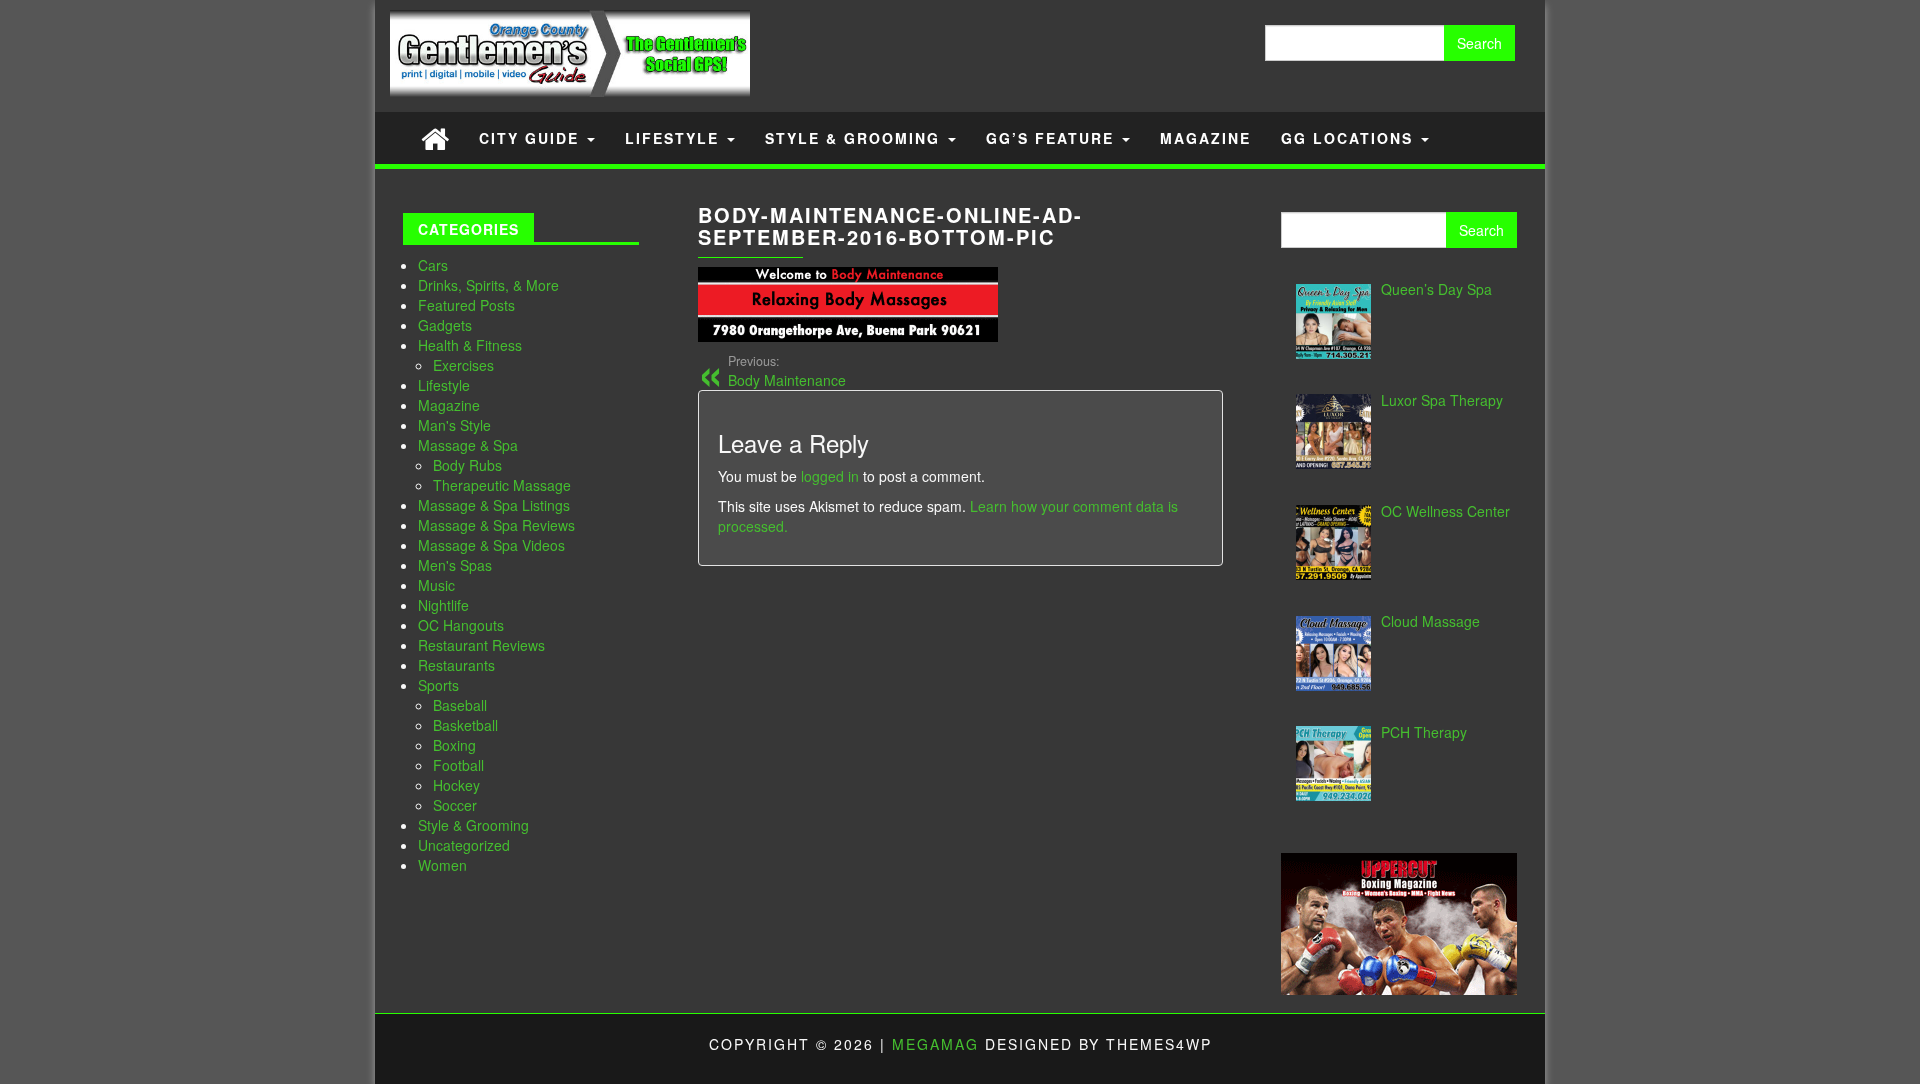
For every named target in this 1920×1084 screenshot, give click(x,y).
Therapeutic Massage (502, 485)
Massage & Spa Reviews (496, 525)
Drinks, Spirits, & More (488, 285)
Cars (433, 265)
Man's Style (454, 425)
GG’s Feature (1053, 138)
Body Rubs (467, 465)
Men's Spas (455, 565)
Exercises (463, 365)
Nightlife (443, 605)
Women (442, 865)
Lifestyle (675, 138)
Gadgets (445, 325)
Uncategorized (464, 845)
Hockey (456, 785)
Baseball (460, 705)
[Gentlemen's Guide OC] (435, 137)
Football (458, 765)
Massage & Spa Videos (491, 545)
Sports (438, 685)
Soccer (455, 805)
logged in (830, 476)
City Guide (532, 138)
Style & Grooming (855, 138)
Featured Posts (466, 305)
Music (436, 585)
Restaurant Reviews (481, 645)
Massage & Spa (468, 445)
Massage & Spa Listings (494, 505)
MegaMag (935, 1044)
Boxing (454, 745)
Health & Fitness (470, 345)
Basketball (465, 725)
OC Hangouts (461, 625)
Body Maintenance (787, 371)
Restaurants (456, 665)
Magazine (1205, 138)
